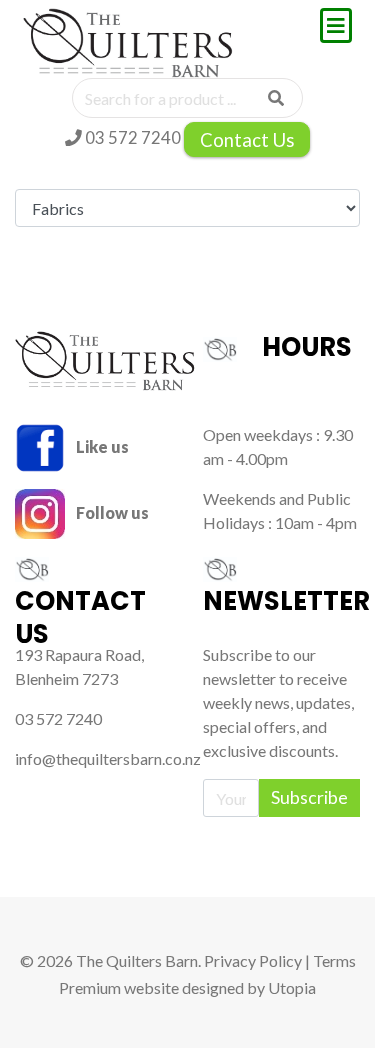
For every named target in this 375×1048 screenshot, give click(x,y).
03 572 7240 (131, 137)
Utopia (292, 987)
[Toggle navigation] (336, 25)
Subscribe (309, 797)
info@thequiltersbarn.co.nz (108, 758)
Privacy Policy (253, 960)
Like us (101, 446)
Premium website (119, 987)
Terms (334, 960)
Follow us (111, 512)
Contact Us (247, 140)
